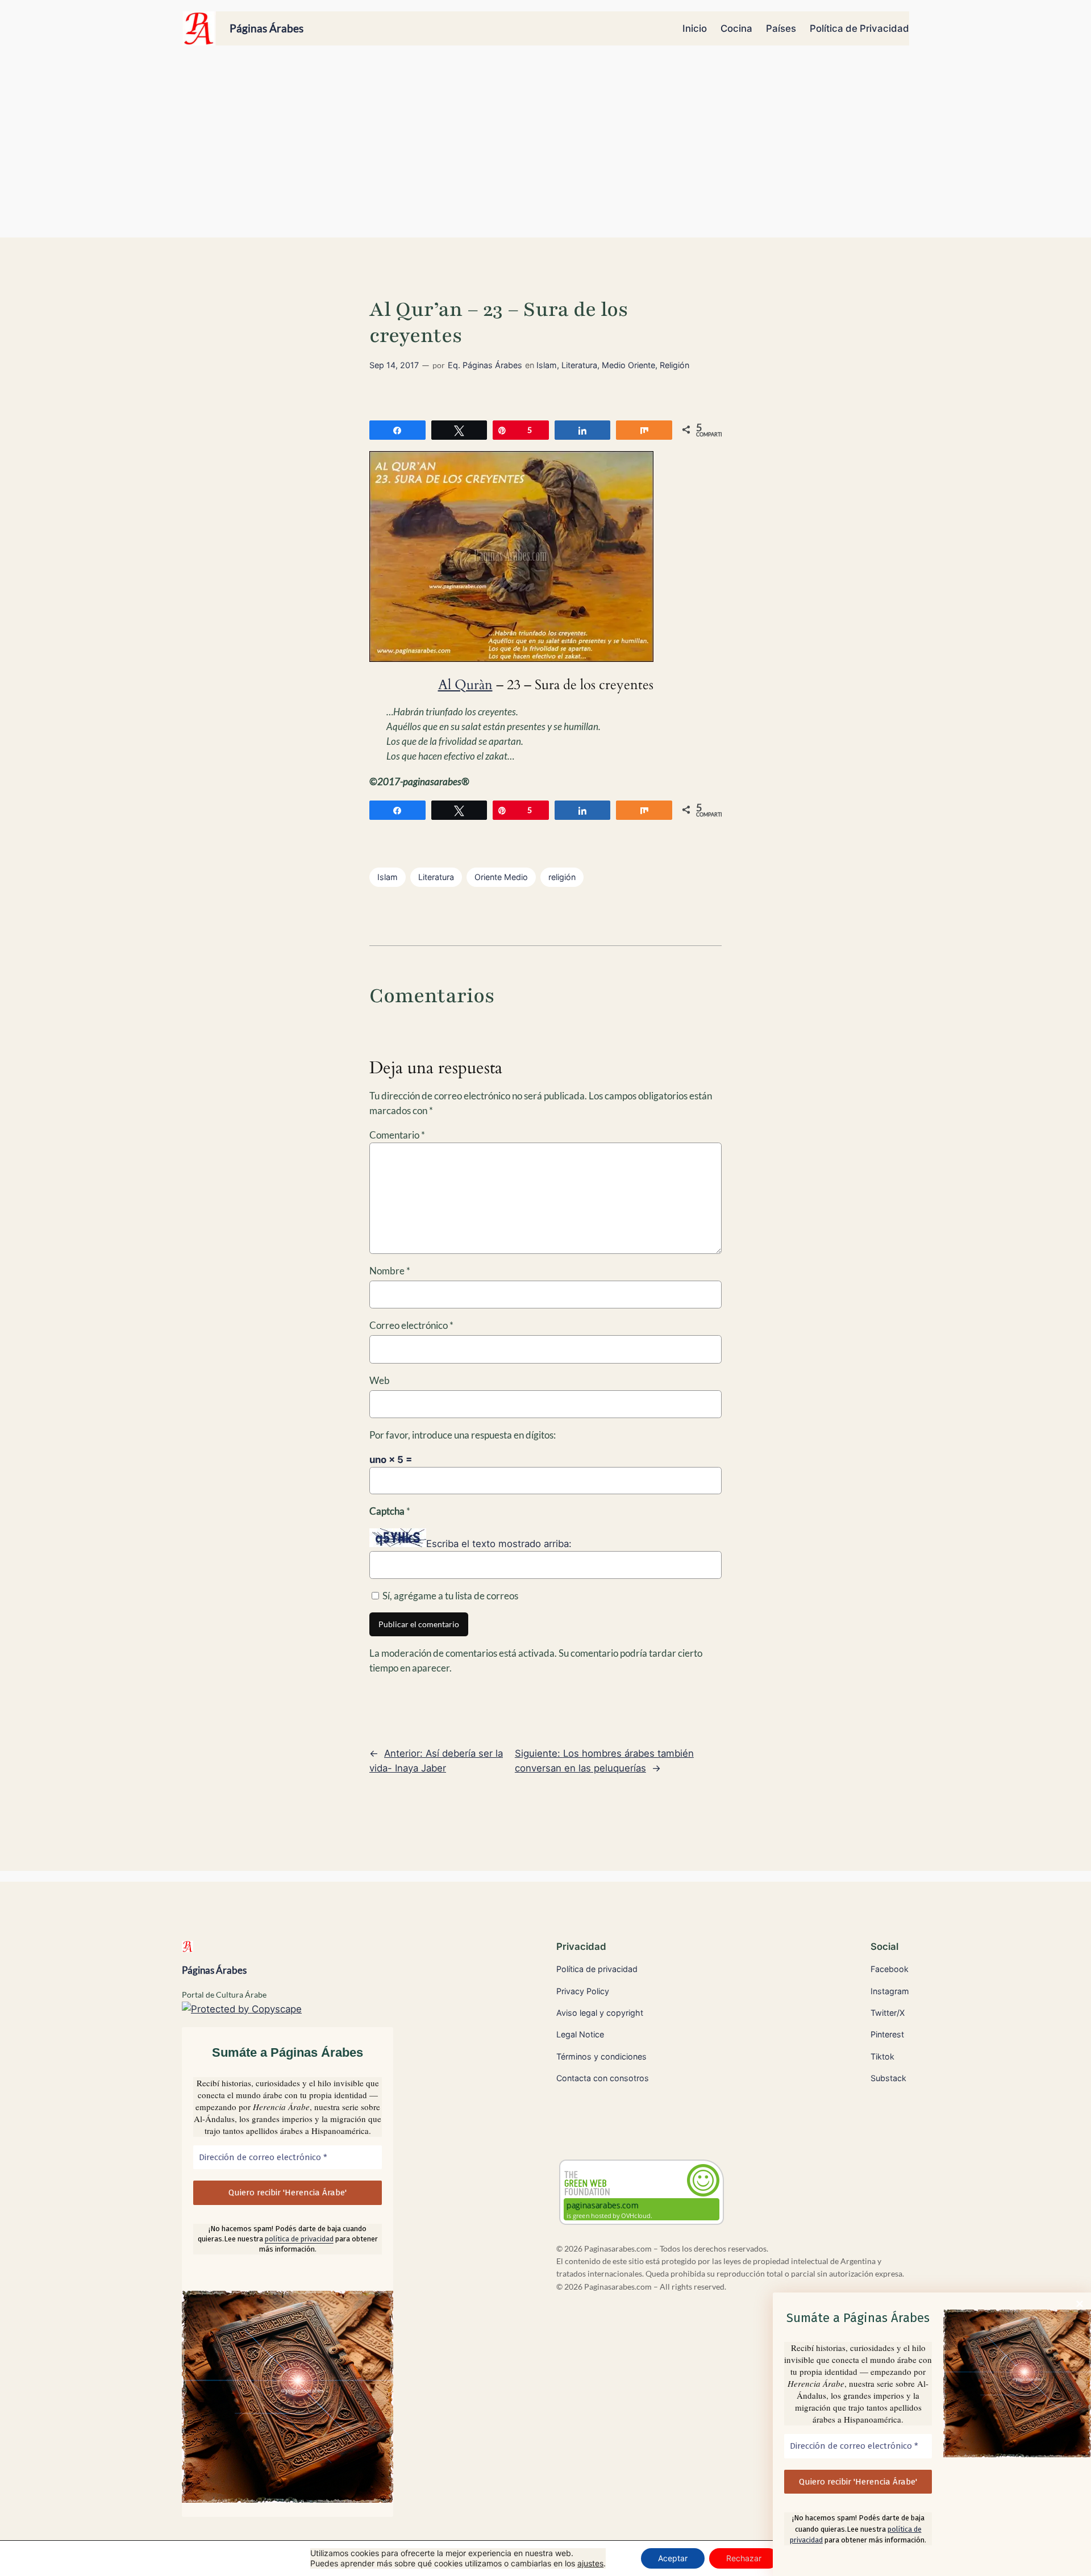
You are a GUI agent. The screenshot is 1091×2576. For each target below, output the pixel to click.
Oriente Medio (501, 877)
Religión (674, 365)
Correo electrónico (411, 1325)
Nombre (390, 1271)
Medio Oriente (628, 365)
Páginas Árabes (266, 28)
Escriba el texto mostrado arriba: (499, 1544)
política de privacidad (299, 2239)
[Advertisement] (545, 147)
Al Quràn (465, 685)
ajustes (590, 2563)
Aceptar (673, 2558)
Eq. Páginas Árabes (485, 365)
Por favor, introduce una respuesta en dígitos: (463, 1435)
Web (380, 1380)
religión (562, 877)
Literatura (579, 365)
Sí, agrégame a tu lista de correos (449, 1596)
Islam (547, 365)
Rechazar (744, 2558)
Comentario (397, 1135)
